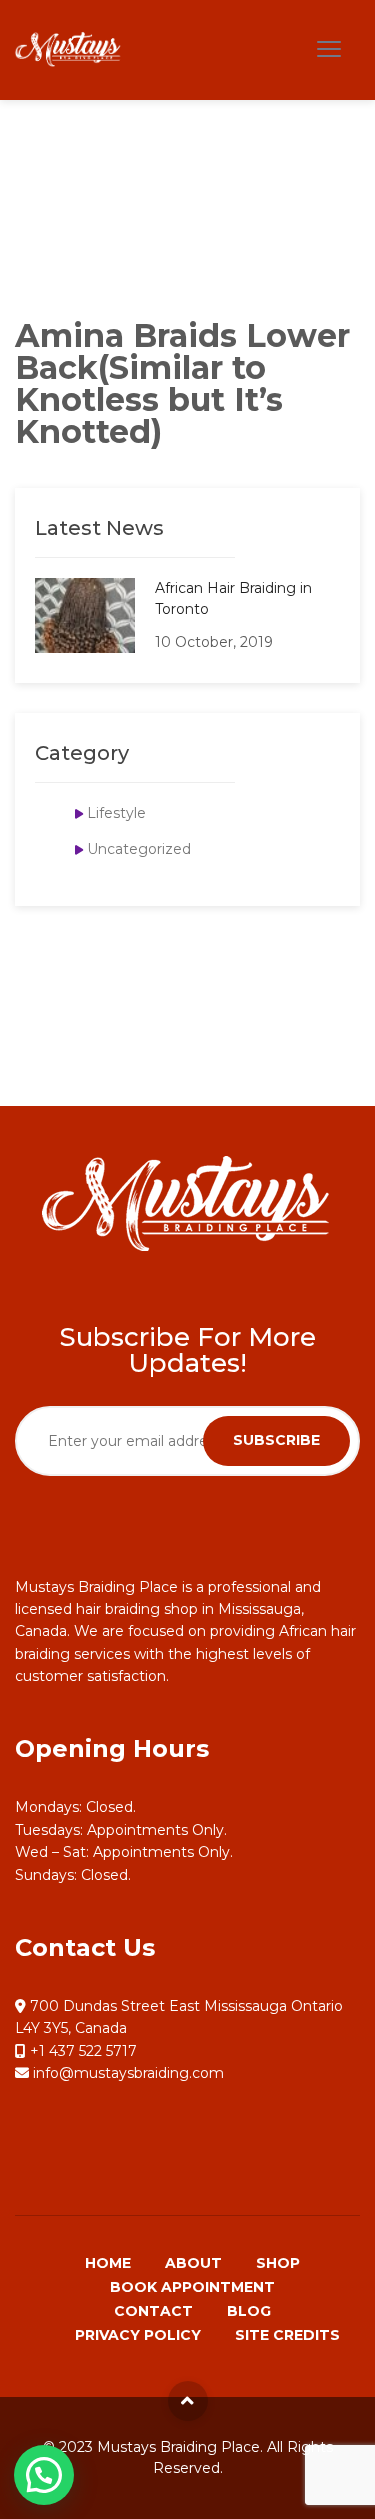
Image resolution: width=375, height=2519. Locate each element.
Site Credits (287, 2335)
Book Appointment (192, 2287)
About (193, 2263)
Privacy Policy (138, 2335)
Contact (153, 2311)
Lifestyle (116, 813)
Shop (278, 2263)
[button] (44, 2475)
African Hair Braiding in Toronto (233, 598)
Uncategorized (139, 849)
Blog (249, 2311)
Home (108, 2263)
